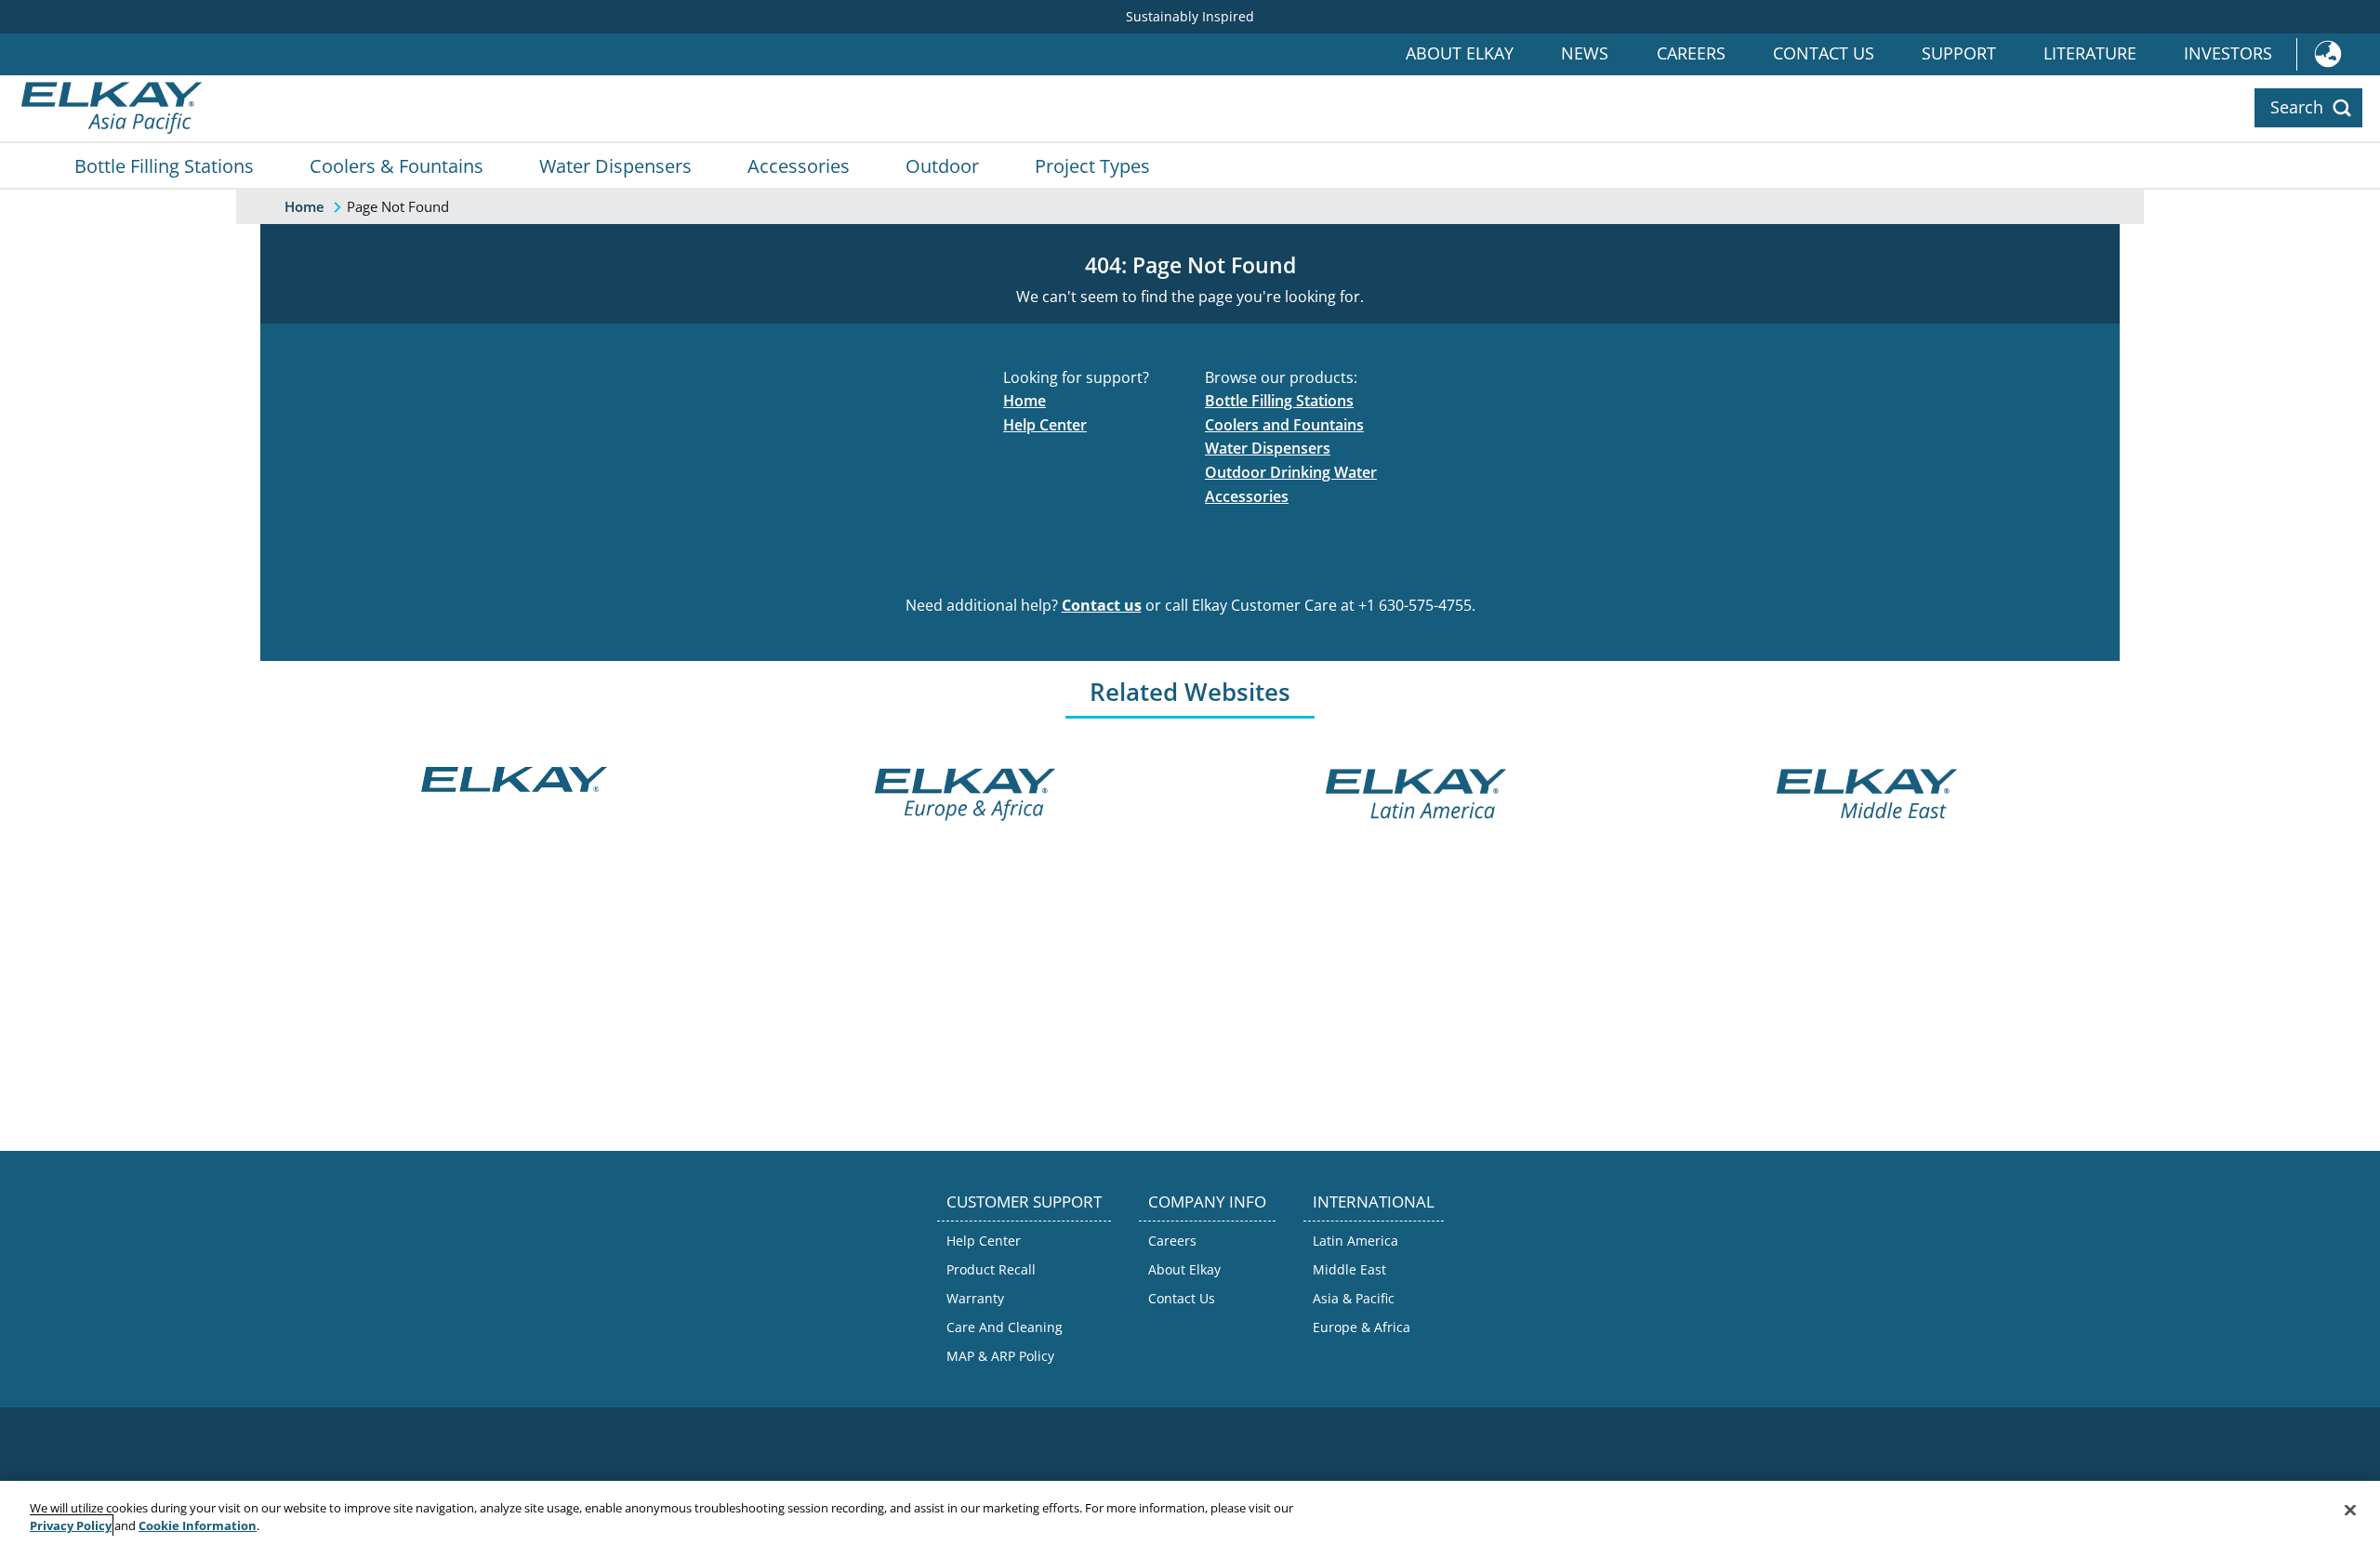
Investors (2228, 53)
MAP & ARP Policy (1000, 1356)
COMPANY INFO (1207, 1202)
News (1585, 53)
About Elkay (1460, 53)
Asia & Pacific (1354, 1298)
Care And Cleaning (1005, 1327)
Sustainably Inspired (1190, 16)
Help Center (1045, 425)
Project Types (1092, 165)
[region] (1190, 1513)
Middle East (1349, 1269)
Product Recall (991, 1269)
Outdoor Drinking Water (1291, 472)
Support (1959, 53)
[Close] (2350, 1511)
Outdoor (942, 165)
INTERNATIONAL (1374, 1202)
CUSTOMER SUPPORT (1024, 1202)
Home (1025, 401)
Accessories (799, 165)
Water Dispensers (615, 165)
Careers (1691, 53)
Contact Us (1824, 53)
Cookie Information (198, 1525)
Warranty (975, 1298)
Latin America (1355, 1241)
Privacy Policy (71, 1525)
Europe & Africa (1362, 1327)
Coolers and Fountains (1284, 425)
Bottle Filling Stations (164, 165)
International (2338, 54)
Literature (2090, 53)
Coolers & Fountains (397, 165)
